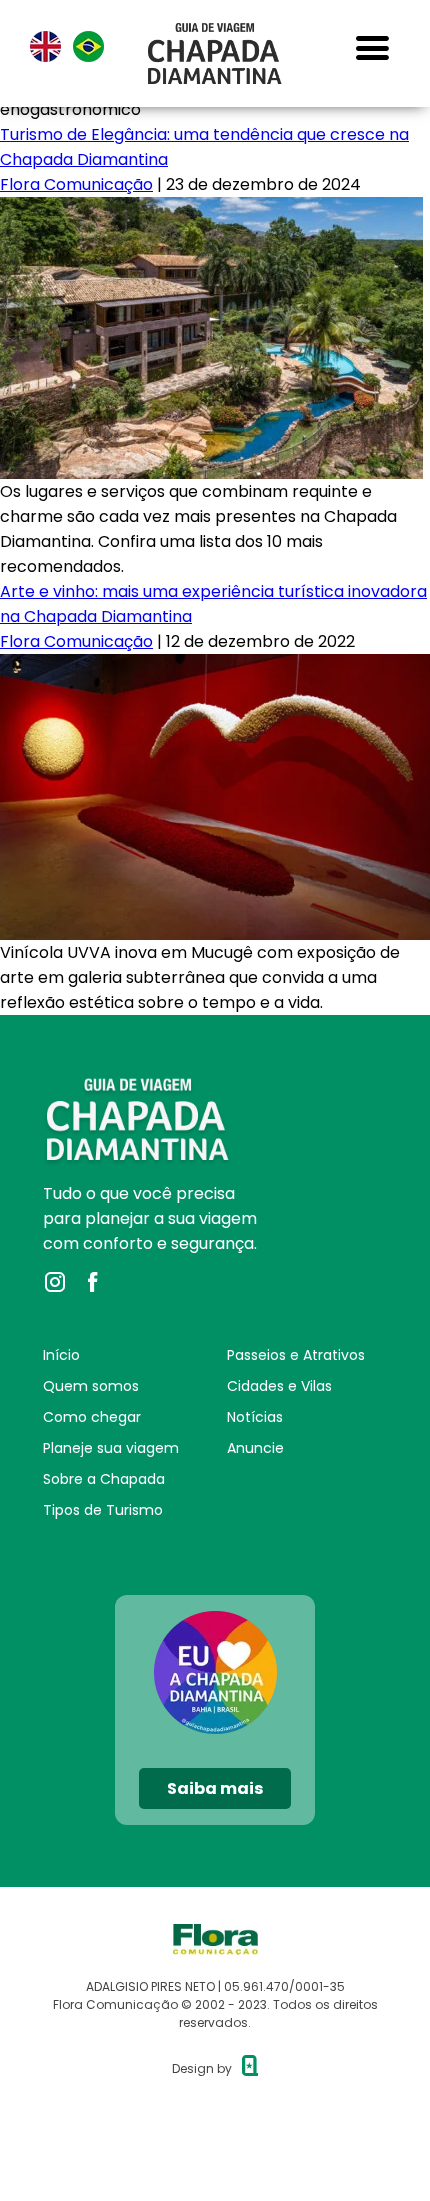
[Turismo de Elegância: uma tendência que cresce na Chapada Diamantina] (211, 209)
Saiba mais (215, 1788)
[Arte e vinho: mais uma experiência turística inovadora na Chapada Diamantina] (215, 666)
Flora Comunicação (76, 184)
